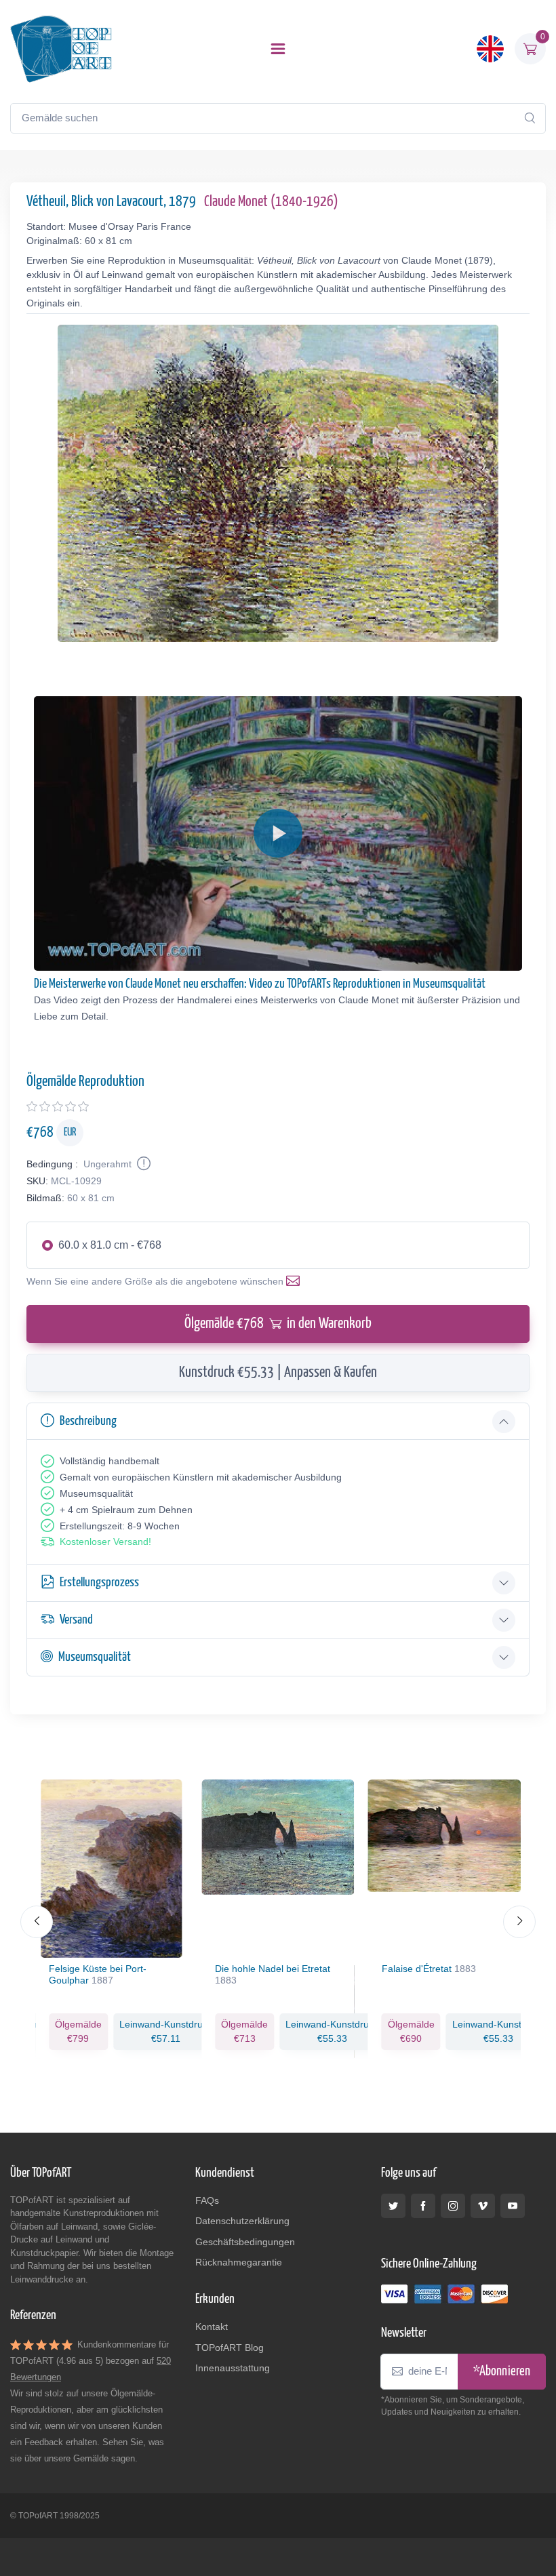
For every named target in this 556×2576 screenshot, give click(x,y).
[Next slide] (519, 1922)
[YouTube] (513, 2206)
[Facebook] (423, 2206)
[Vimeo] (483, 2206)
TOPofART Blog (230, 2348)
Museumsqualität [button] (95, 1657)
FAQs (207, 2200)
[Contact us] (296, 1281)
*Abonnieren (502, 2372)
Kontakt (212, 2327)
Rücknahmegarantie (239, 2262)
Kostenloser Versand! (105, 1542)
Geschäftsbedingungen (245, 2242)
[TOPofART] (61, 49)
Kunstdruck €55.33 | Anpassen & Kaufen (278, 1373)
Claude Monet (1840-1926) (271, 202)
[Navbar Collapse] (278, 49)
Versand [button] (76, 1620)
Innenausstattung (233, 2368)
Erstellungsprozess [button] (99, 1583)
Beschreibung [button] (88, 1421)
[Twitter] (393, 2206)
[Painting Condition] (142, 1164)
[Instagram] (453, 2206)
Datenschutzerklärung (242, 2221)
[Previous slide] (37, 1922)
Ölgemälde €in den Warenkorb (278, 1324)
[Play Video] (278, 833)
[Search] (530, 118)
